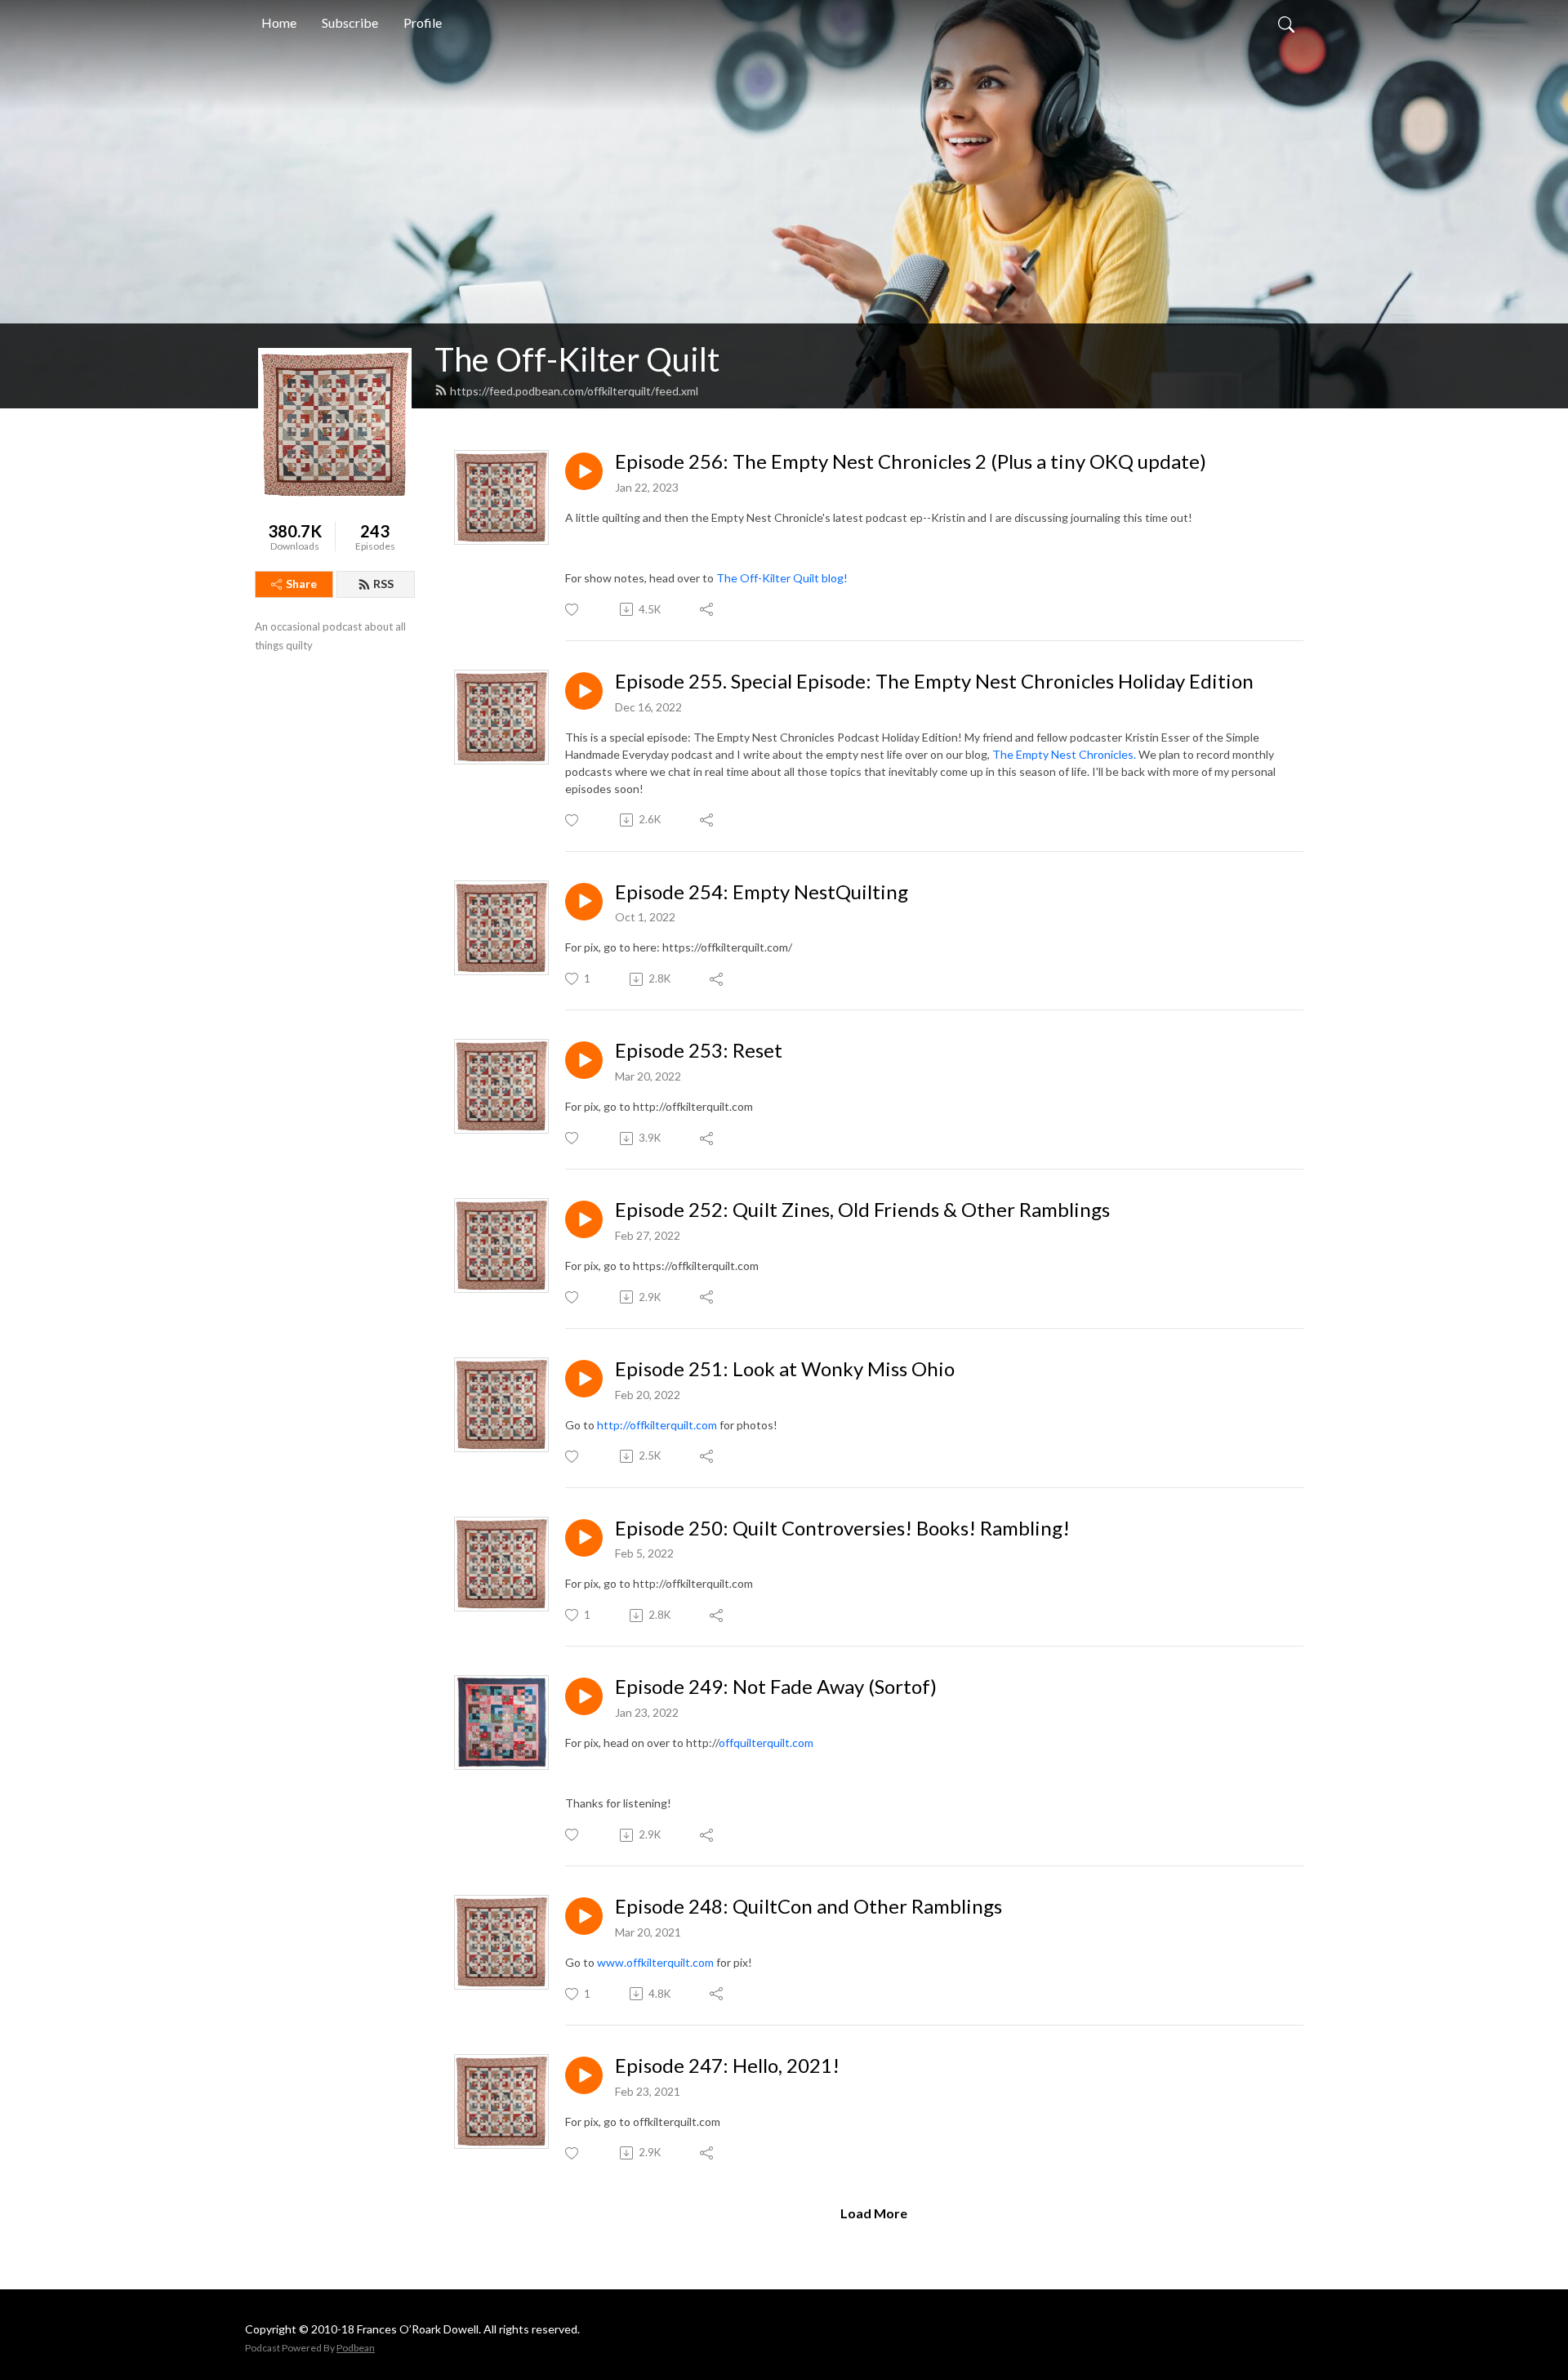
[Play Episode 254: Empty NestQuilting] (584, 902)
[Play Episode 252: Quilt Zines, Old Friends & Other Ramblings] (584, 1219)
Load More (874, 2213)
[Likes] (573, 610)
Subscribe (350, 22)
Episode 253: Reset (699, 1050)
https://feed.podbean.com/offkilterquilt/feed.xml (574, 391)
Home (279, 22)
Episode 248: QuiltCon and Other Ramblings (808, 1906)
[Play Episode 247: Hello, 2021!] (584, 2075)
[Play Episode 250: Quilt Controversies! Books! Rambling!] (584, 1538)
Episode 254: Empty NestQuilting (762, 892)
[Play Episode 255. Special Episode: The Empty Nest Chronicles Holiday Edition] (584, 691)
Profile (423, 22)
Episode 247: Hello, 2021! (727, 2066)
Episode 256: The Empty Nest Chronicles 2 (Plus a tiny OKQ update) (911, 461)
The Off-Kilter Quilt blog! (782, 578)
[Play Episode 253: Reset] (584, 1060)
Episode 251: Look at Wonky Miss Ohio (785, 1369)
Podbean (356, 2348)
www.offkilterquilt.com (655, 1962)
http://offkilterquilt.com (657, 1425)
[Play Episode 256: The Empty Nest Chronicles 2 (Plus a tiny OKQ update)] (584, 471)
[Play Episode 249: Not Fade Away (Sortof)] (584, 1696)
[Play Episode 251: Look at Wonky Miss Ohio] (584, 1379)
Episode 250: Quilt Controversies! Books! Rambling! (842, 1528)
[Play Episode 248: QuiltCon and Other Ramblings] (584, 1916)
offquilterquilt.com (766, 1743)
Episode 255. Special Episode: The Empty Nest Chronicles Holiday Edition (934, 681)
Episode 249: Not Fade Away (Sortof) (776, 1687)
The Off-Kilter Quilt (577, 359)
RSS (383, 584)
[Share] (708, 609)
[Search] (1286, 23)
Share (301, 584)
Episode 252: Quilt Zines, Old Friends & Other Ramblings (862, 1210)
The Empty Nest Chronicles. (1064, 754)
